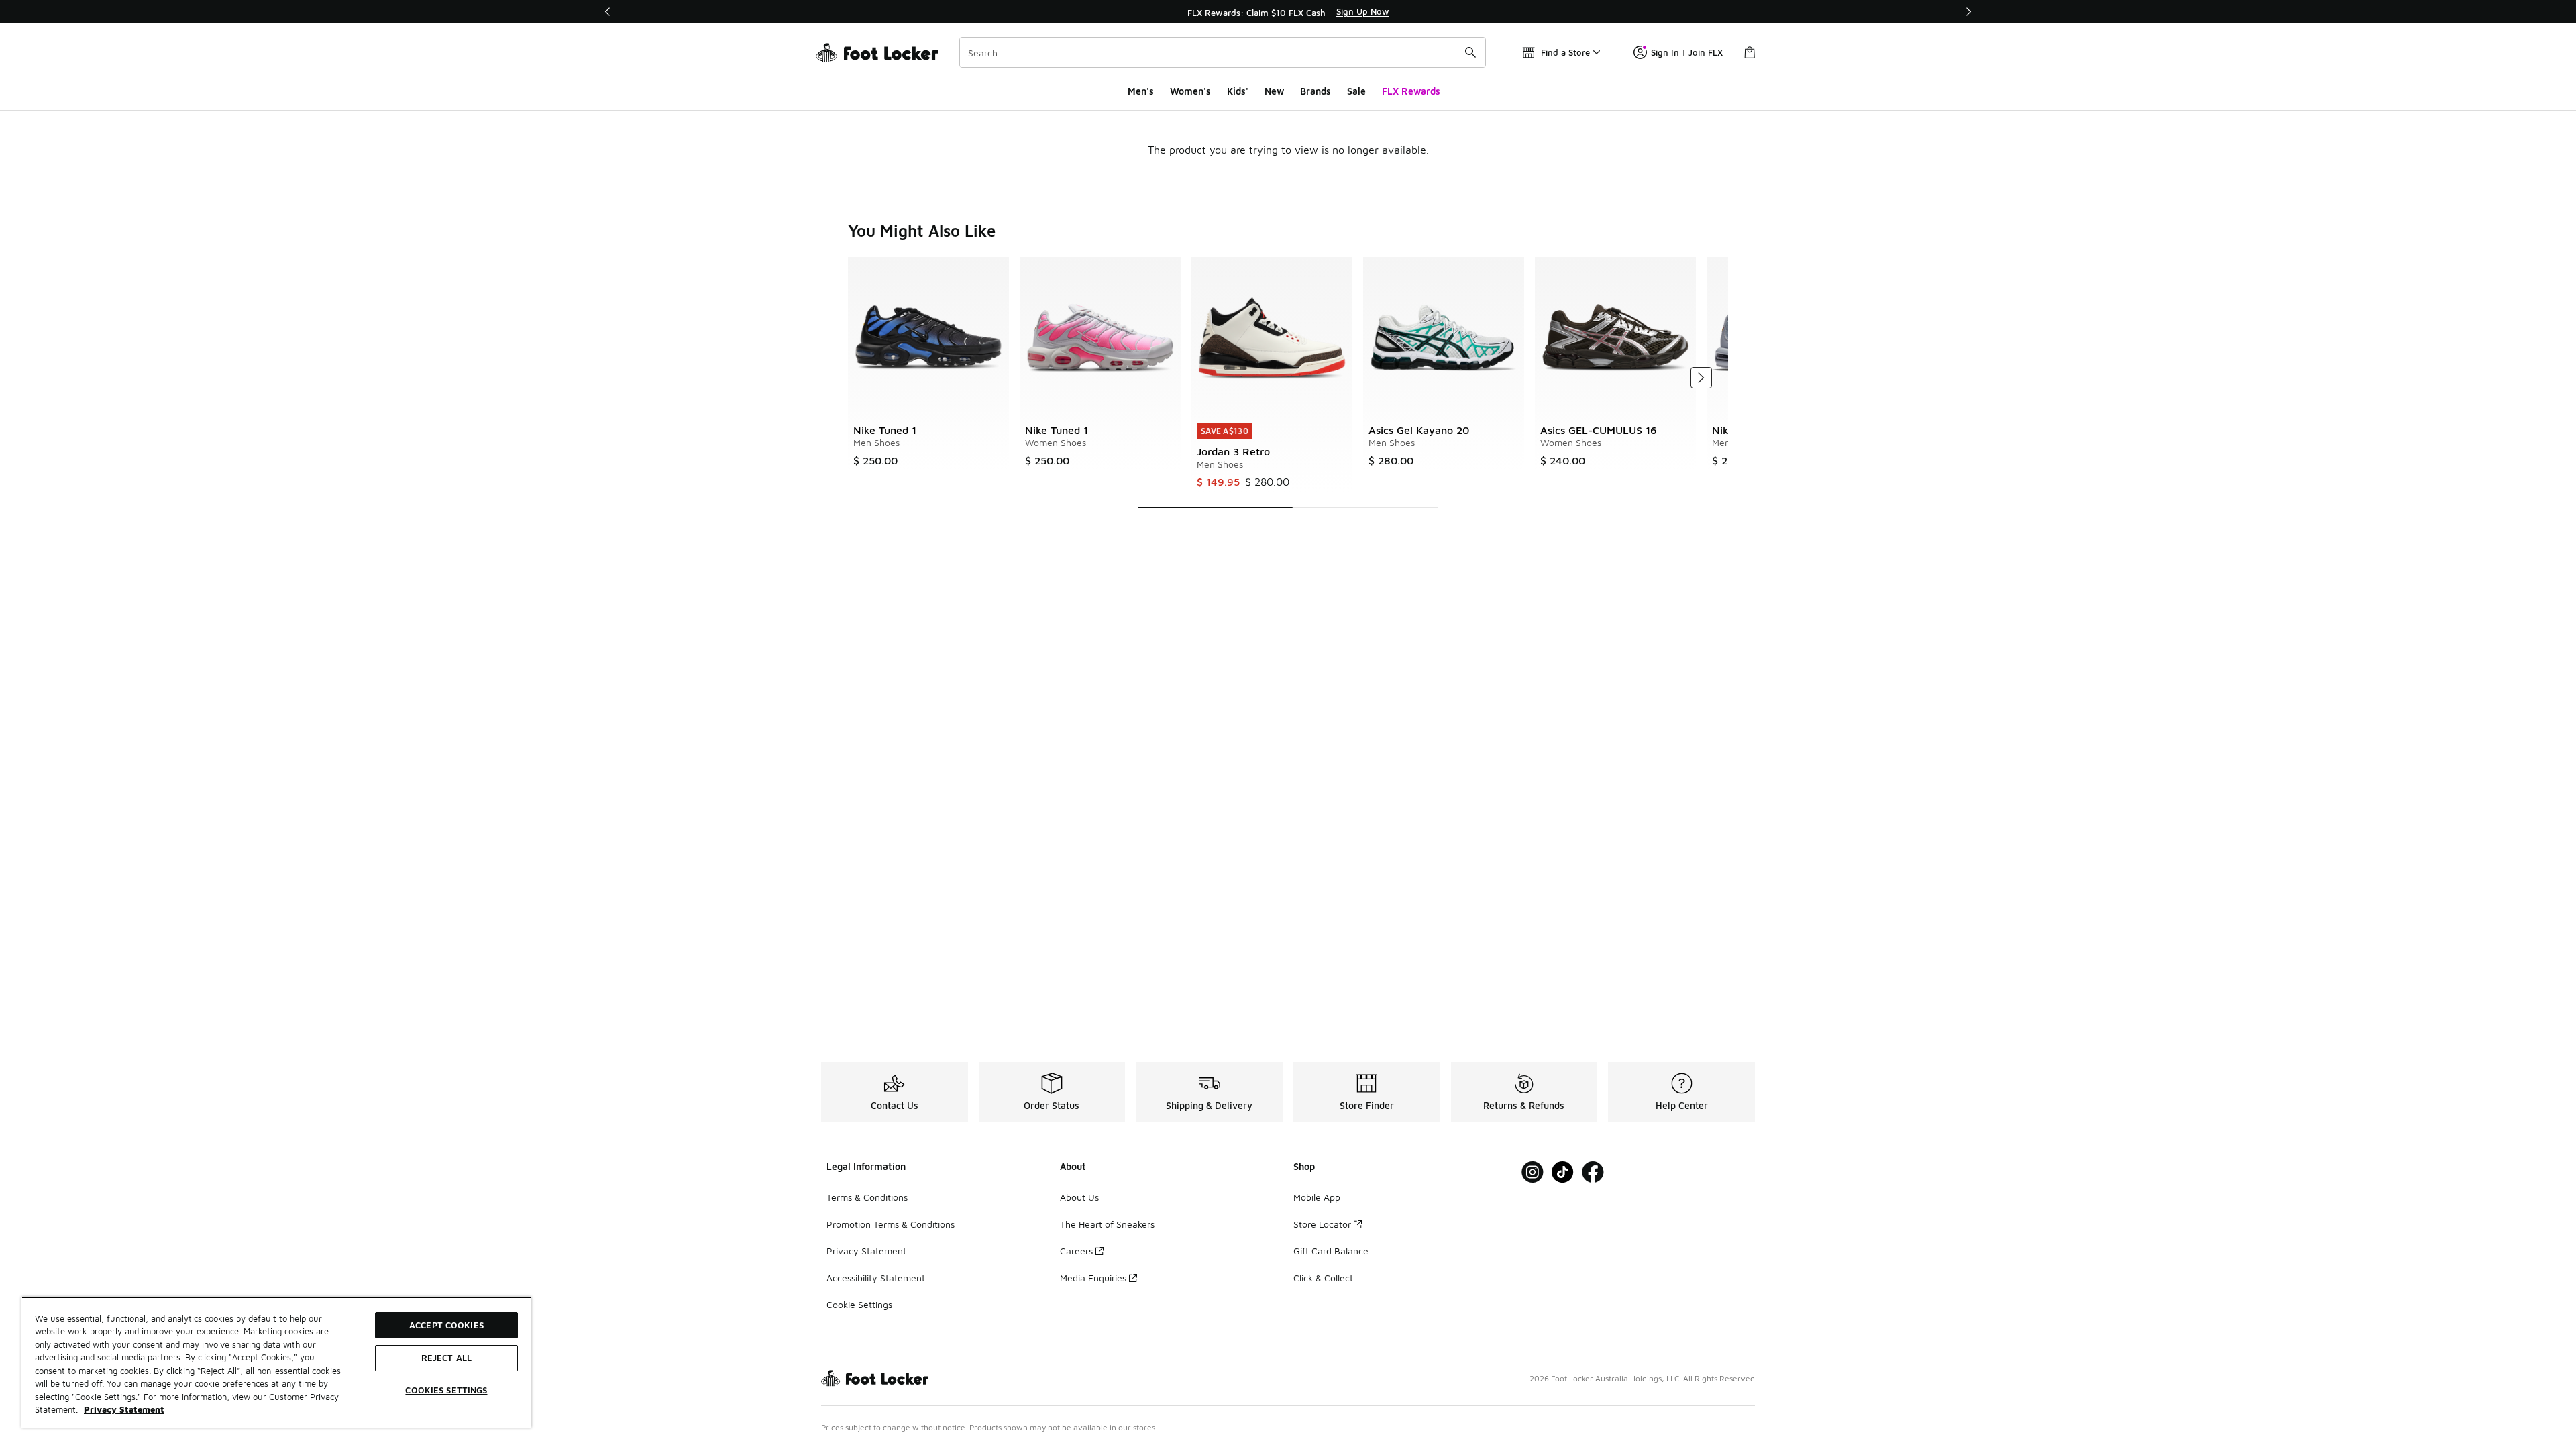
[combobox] (1223, 52)
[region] (1288, 12)
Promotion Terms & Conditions (891, 1224)
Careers (1076, 1251)
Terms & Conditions (867, 1197)
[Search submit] (1470, 52)
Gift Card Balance (1331, 1251)
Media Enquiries (1093, 1278)
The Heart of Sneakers (1107, 1224)
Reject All (446, 1358)
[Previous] (608, 12)
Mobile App (1317, 1197)
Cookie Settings (859, 1304)
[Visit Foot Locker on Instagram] (1533, 1172)
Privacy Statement (866, 1251)
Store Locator (1322, 1224)
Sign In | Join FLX (1687, 52)
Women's (1190, 91)
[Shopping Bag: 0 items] (1750, 52)
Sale (1356, 91)
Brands (1316, 91)
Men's (1141, 91)
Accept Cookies (446, 1325)
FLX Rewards (1411, 91)
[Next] (1968, 12)
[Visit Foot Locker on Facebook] (1593, 1172)
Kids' (1238, 91)
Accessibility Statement (876, 1278)
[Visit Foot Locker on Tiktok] (1563, 1172)
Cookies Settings (446, 1390)
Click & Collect (1323, 1278)
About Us (1079, 1197)
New (1274, 91)
